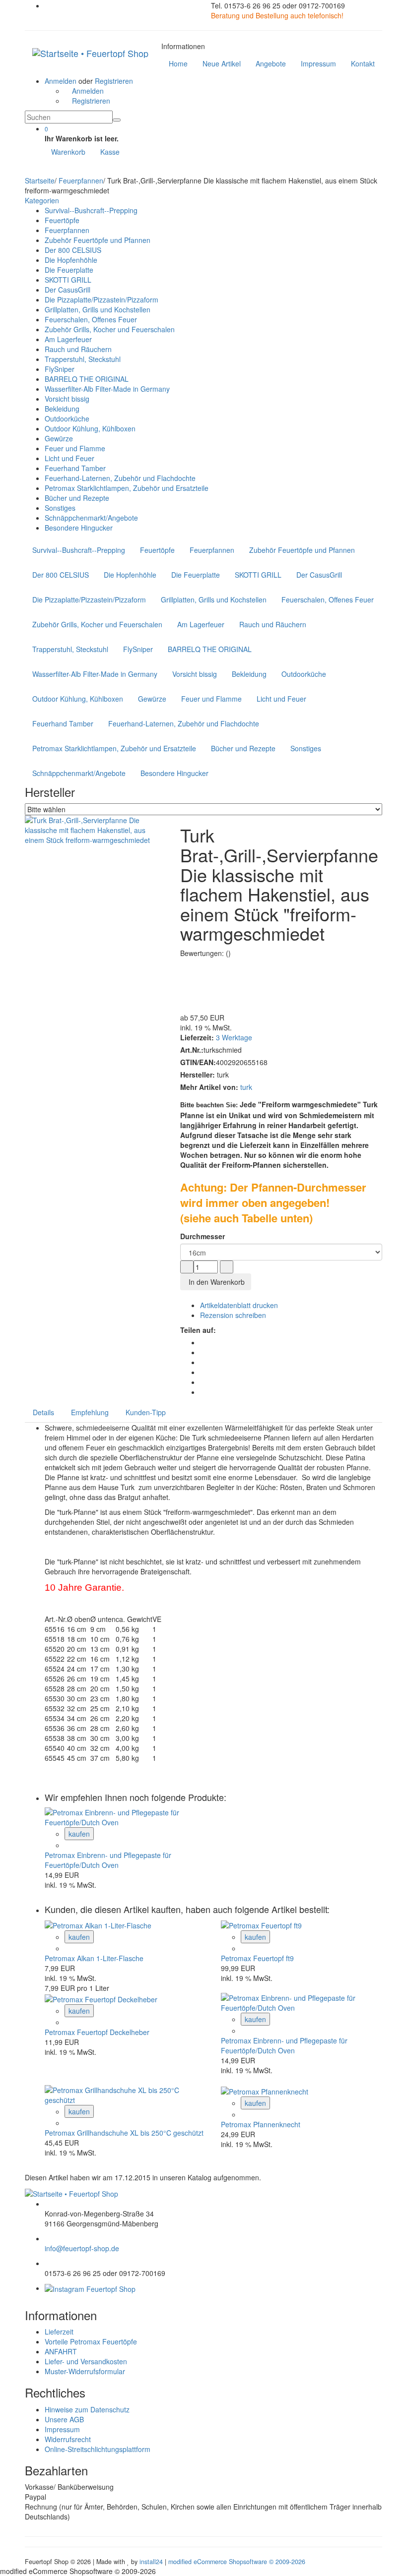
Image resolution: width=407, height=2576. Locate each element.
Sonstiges (60, 508)
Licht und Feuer (69, 458)
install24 (151, 2562)
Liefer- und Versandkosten (86, 2361)
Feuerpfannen (67, 230)
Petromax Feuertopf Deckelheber (97, 2032)
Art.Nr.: (192, 1050)
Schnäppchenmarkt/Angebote (91, 518)
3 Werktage (234, 1037)
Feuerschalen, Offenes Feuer (91, 319)
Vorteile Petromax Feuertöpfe (91, 2341)
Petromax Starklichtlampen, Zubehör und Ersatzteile (127, 488)
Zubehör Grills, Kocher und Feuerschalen (110, 329)
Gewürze (59, 438)
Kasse (110, 152)
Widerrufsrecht (68, 2439)
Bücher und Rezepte (77, 498)
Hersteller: (198, 1075)
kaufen (79, 1834)
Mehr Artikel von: (209, 1087)
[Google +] (203, 1382)
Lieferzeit (59, 2332)
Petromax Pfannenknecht (261, 2124)
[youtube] (203, 1362)
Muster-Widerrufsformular (85, 2371)
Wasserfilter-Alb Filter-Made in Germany (107, 389)
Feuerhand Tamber (75, 468)
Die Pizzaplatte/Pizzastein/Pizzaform (102, 300)
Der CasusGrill (68, 290)
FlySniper (60, 369)
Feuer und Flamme (75, 448)
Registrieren (114, 81)
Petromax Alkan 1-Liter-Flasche (94, 1958)
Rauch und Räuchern (78, 349)
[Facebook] (203, 1342)
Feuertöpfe (62, 220)
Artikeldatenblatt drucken (239, 1305)
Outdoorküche (67, 419)
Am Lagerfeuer (68, 339)
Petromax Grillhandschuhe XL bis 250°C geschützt (124, 2133)
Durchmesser (203, 1236)
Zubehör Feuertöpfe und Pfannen (98, 240)
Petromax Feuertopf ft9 (257, 1958)
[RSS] (203, 1372)
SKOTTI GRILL (68, 280)
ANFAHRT (61, 2351)
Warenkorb (68, 152)
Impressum (62, 2429)
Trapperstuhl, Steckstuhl (83, 359)
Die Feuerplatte (69, 270)
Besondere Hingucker (79, 528)
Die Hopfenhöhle (71, 260)
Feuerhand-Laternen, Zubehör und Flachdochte (120, 478)
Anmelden (61, 81)
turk (246, 1087)
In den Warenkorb (216, 1282)
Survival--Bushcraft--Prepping (91, 210)
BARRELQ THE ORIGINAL (87, 379)
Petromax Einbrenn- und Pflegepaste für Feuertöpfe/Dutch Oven (108, 1860)
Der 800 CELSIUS (73, 250)
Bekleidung (62, 409)
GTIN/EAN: (198, 1062)
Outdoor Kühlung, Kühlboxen (90, 428)
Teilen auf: (198, 1330)
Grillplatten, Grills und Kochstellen (98, 309)
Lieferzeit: (197, 1037)
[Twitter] (203, 1352)
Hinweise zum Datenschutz (87, 2409)
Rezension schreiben (233, 1315)
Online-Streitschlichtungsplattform (98, 2449)
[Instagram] (203, 1392)
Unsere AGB (64, 2419)
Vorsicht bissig (67, 399)
